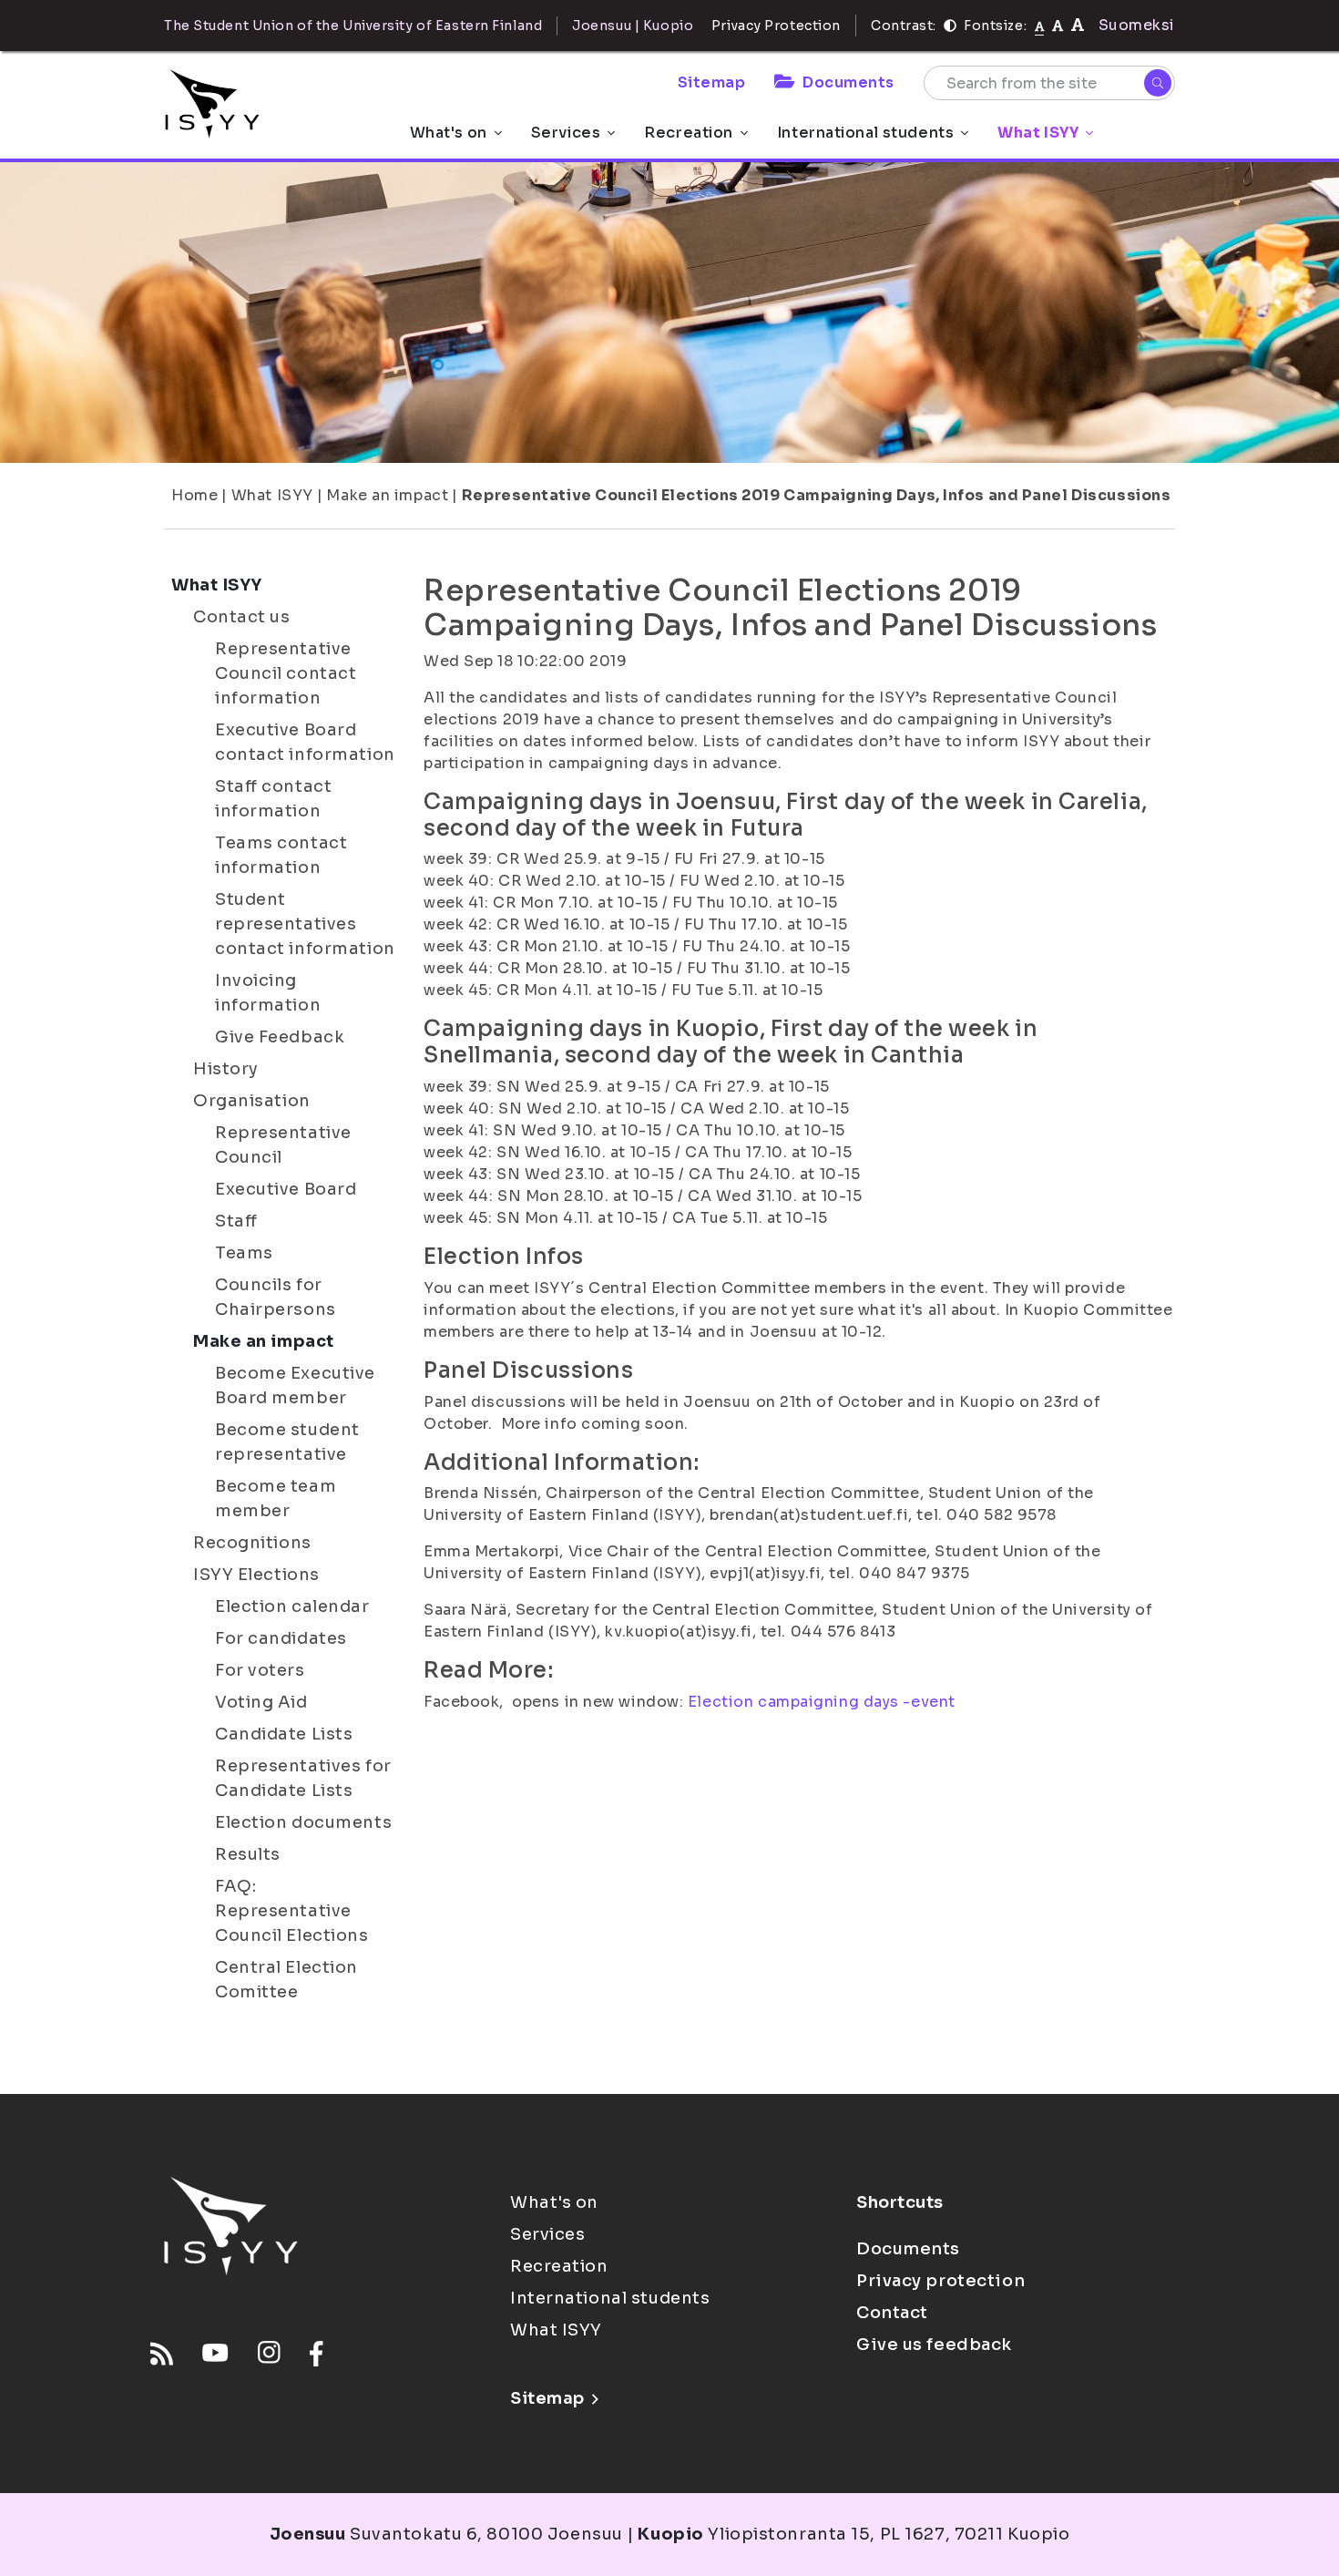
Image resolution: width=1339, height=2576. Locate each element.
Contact (892, 2313)
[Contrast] (950, 26)
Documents (848, 82)
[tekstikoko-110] (1058, 25)
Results (248, 1854)
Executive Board (286, 1189)
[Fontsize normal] (1040, 26)
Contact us (242, 617)
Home (194, 495)
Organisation (252, 1101)
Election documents (303, 1822)
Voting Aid (261, 1702)
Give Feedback (280, 1037)
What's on (449, 133)
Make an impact (387, 495)
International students (865, 133)
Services (566, 133)
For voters (260, 1670)
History (226, 1069)
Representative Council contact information (286, 673)
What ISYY (1038, 133)
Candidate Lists (284, 1734)
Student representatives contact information (305, 924)
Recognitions (252, 1543)
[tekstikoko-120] (1078, 25)
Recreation (689, 133)
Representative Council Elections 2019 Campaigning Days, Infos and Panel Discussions (816, 495)
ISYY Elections (256, 1575)
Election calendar (292, 1606)
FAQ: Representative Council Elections (292, 1911)
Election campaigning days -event (822, 1702)
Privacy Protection (776, 26)
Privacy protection (940, 2281)
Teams (244, 1253)
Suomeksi (1137, 25)
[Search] (1158, 83)
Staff (236, 1221)
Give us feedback (934, 2345)
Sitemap (712, 82)
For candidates (281, 1638)
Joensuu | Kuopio (633, 26)
